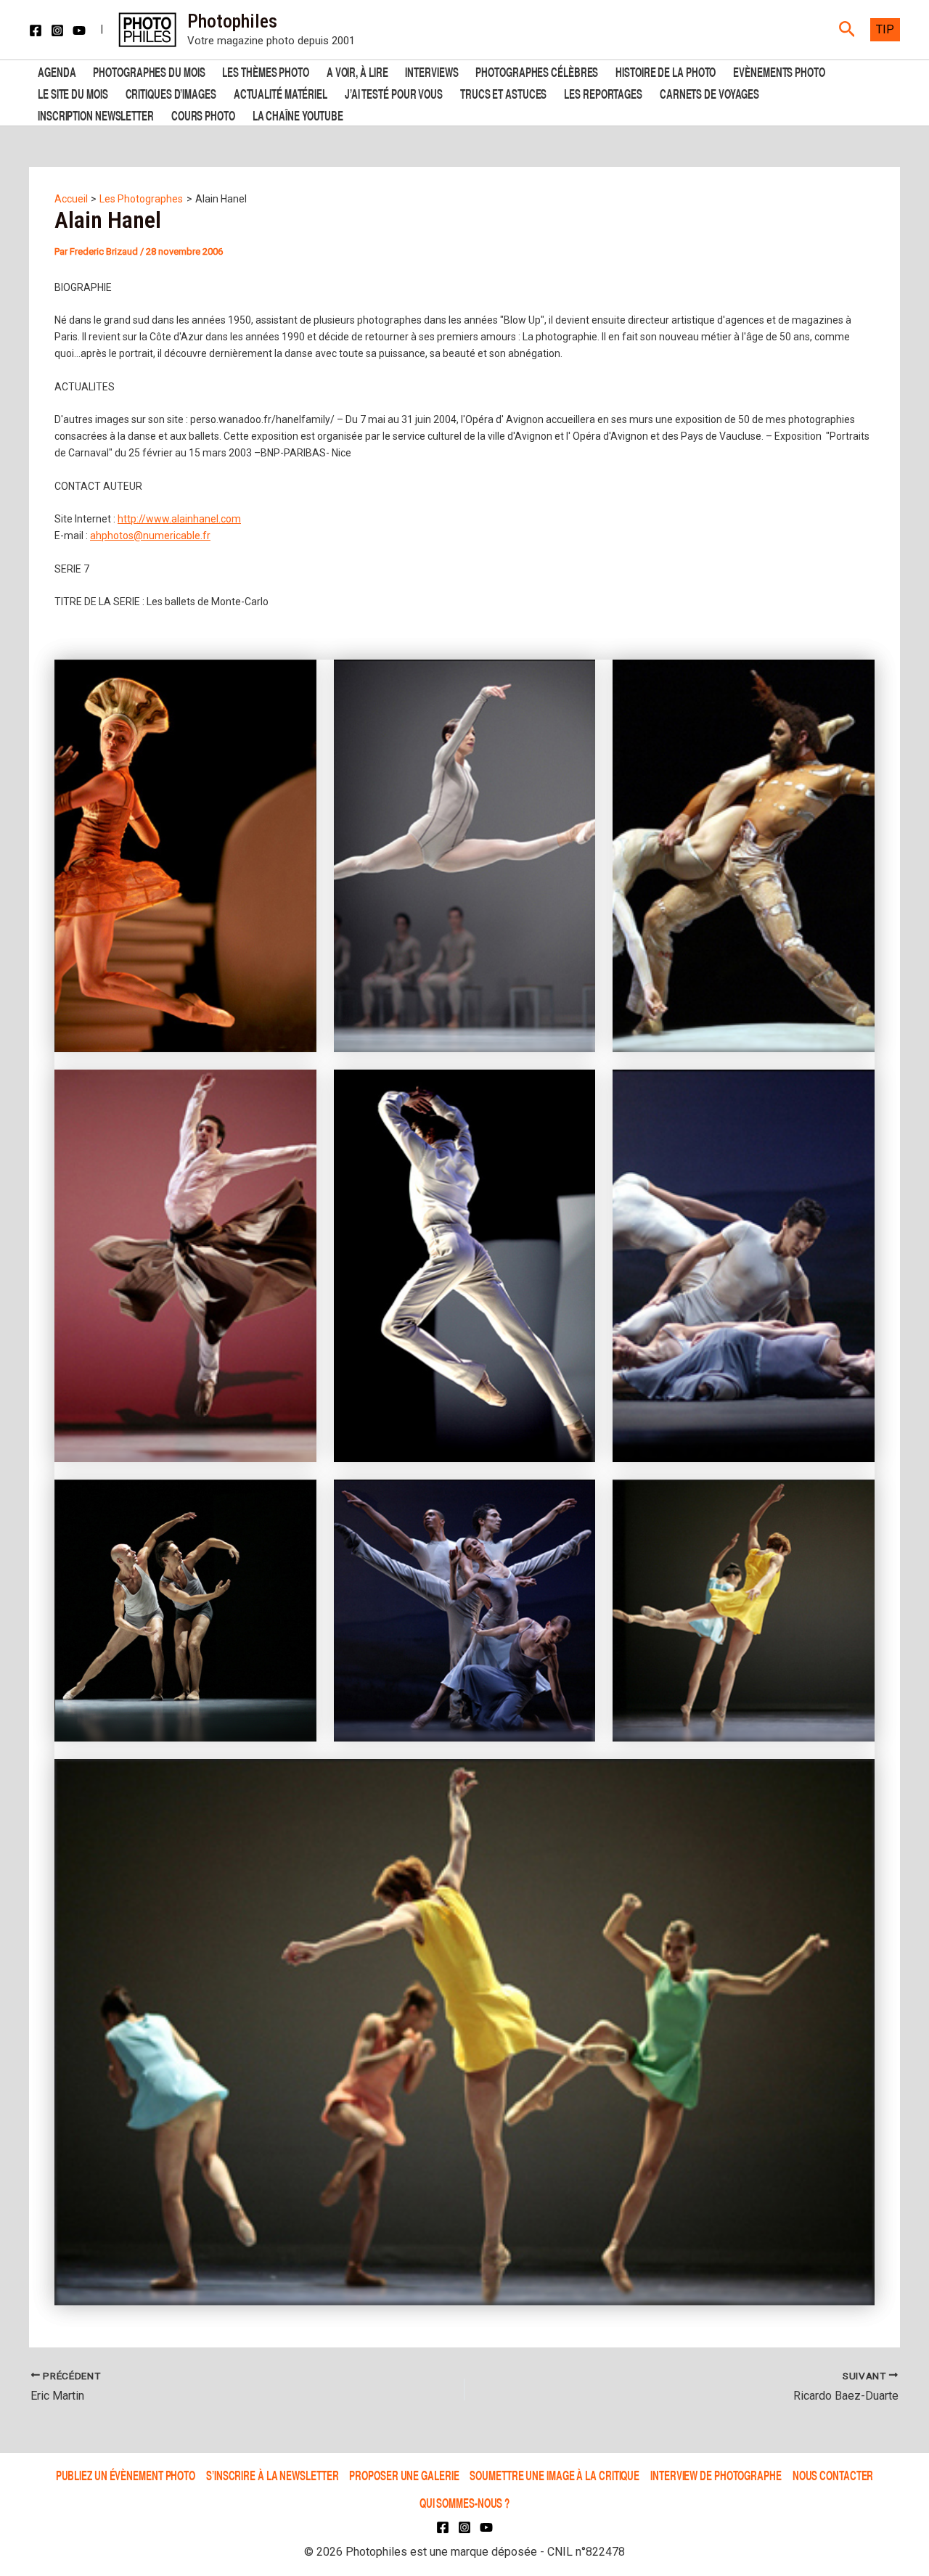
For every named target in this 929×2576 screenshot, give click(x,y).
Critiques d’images (171, 93)
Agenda (57, 71)
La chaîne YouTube (298, 114)
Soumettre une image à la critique (554, 2475)
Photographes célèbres (537, 71)
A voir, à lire (357, 71)
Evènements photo (779, 71)
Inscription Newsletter (96, 114)
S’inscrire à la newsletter (272, 2475)
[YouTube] (79, 30)
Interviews (431, 71)
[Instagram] (57, 30)
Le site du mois (73, 93)
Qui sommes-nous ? (464, 2502)
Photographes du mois (149, 71)
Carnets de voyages (709, 93)
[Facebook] (36, 30)
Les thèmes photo (265, 71)
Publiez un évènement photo (126, 2475)
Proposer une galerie (404, 2475)
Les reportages (603, 93)
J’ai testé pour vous (394, 93)
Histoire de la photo (666, 71)
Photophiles (232, 21)
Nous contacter (833, 2475)
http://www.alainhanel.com (179, 519)
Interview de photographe (716, 2475)
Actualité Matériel (281, 93)
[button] (847, 30)
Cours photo (203, 114)
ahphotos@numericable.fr (150, 536)
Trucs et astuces (503, 93)
